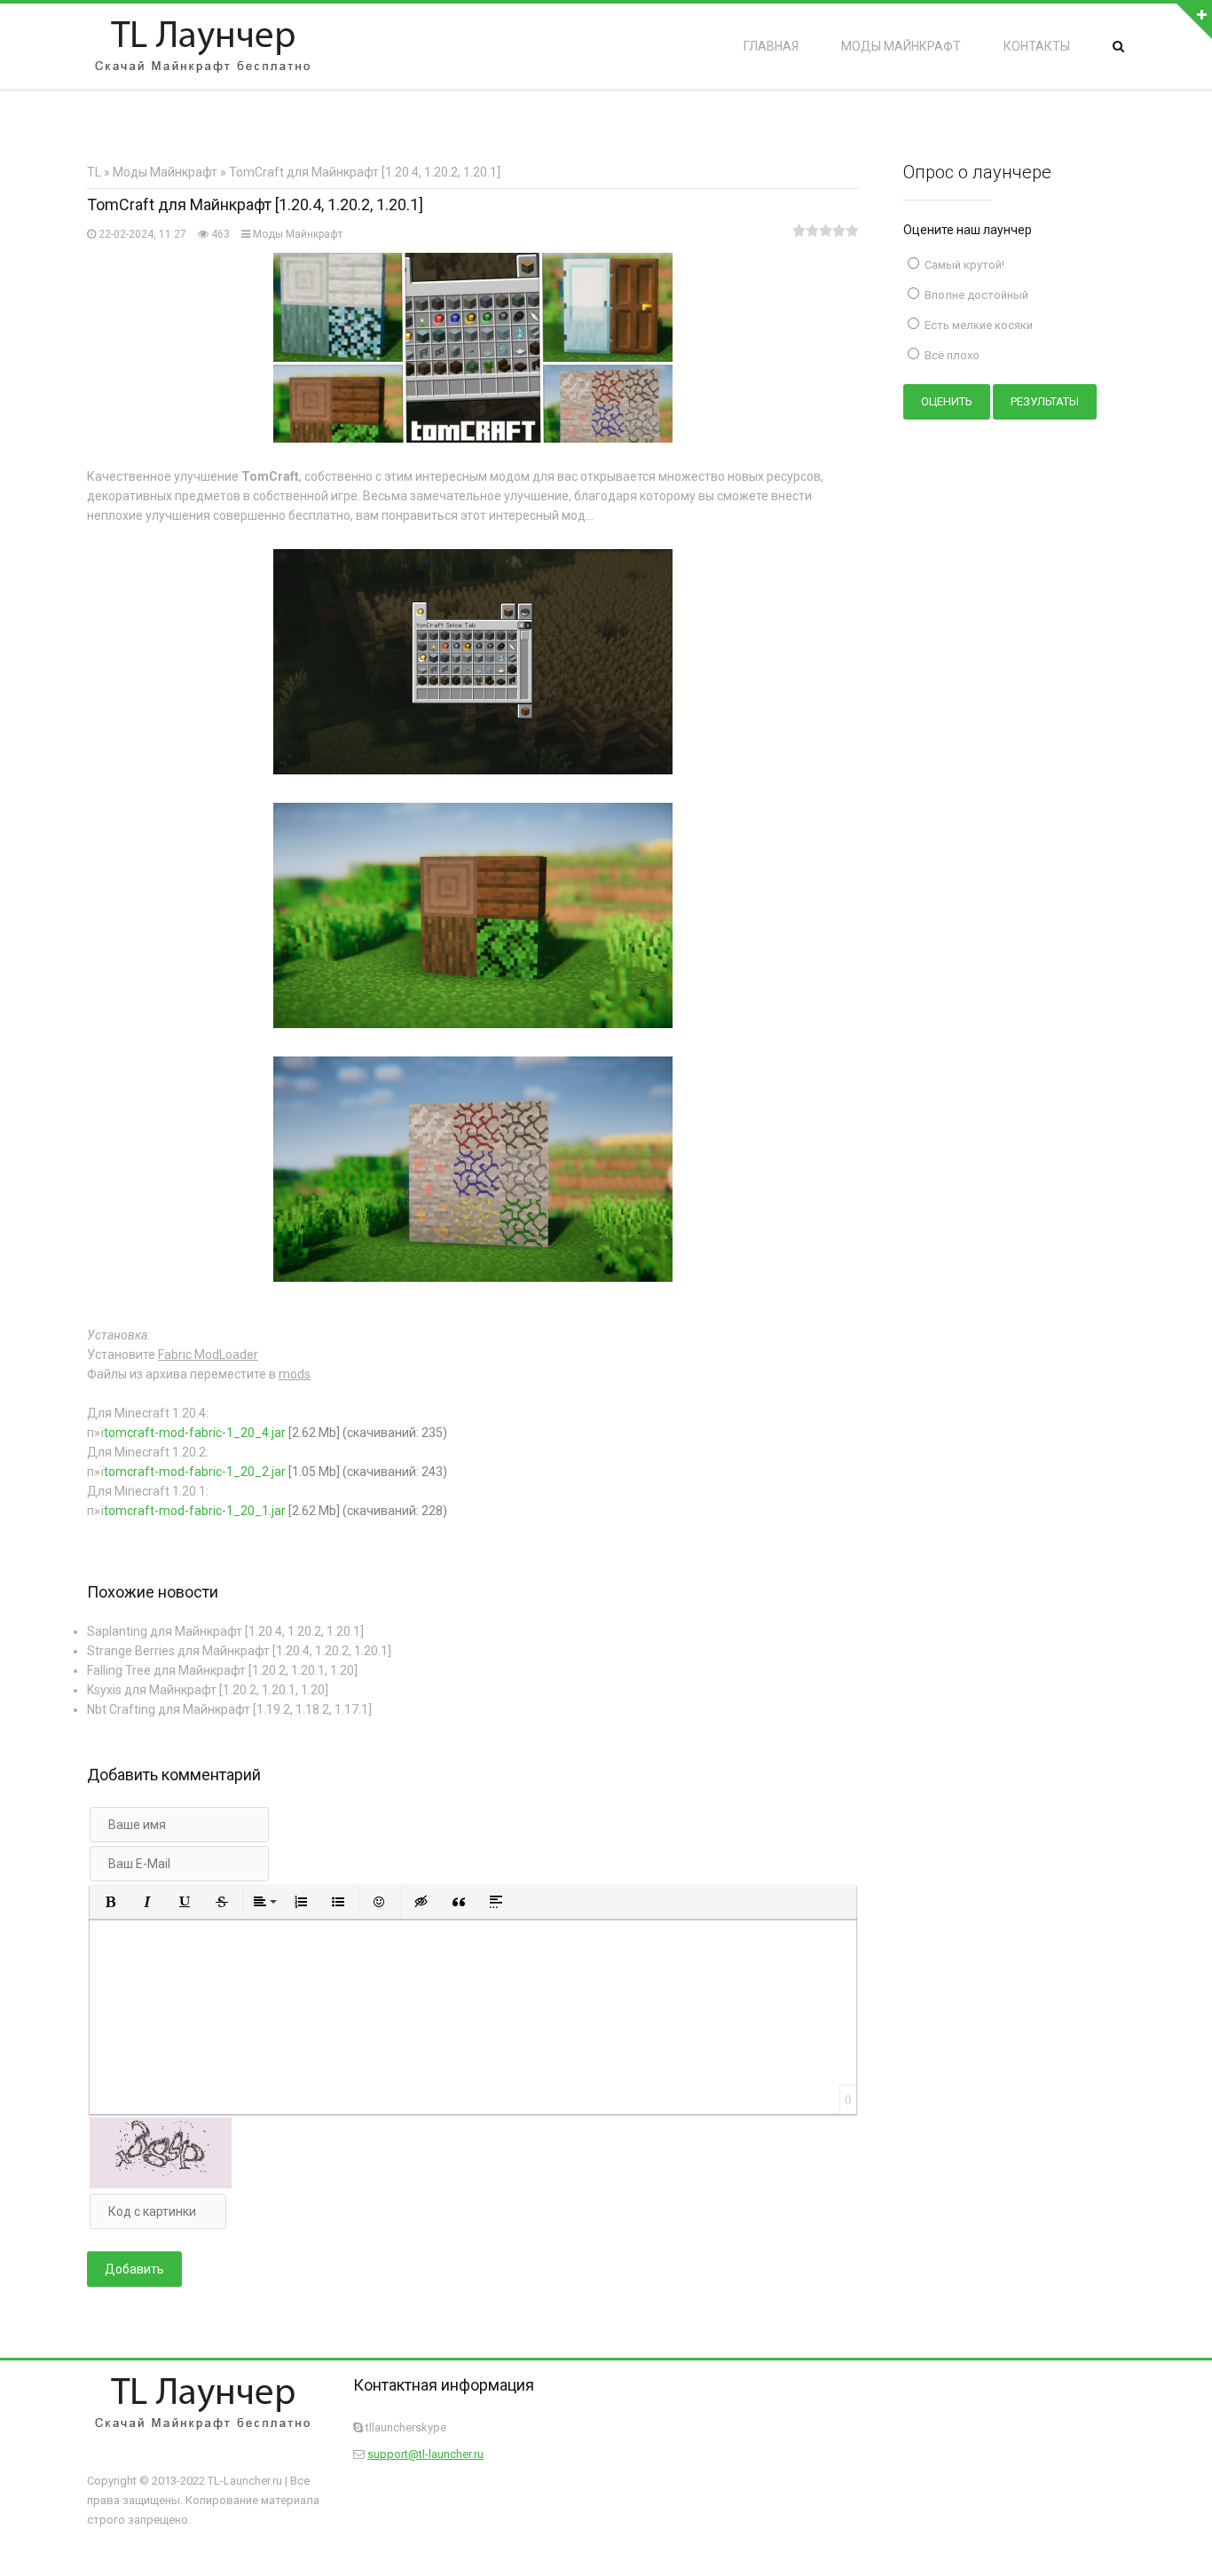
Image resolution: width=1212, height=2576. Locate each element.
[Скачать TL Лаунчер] (202, 46)
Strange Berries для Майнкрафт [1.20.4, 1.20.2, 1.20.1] (239, 1651)
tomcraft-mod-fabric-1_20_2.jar (195, 1472)
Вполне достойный (975, 295)
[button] (110, 1902)
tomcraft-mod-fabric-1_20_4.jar (195, 1433)
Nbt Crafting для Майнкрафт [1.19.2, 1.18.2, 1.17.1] (229, 1709)
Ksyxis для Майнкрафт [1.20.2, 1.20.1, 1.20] (208, 1690)
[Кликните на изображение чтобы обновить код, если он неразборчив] (161, 2184)
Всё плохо (951, 355)
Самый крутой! (963, 265)
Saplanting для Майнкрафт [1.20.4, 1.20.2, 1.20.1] (225, 1631)
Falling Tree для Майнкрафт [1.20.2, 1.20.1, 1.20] (222, 1670)
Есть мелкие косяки (977, 325)
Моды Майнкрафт (298, 234)
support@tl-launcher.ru (425, 2454)
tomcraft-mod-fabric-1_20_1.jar (195, 1511)
